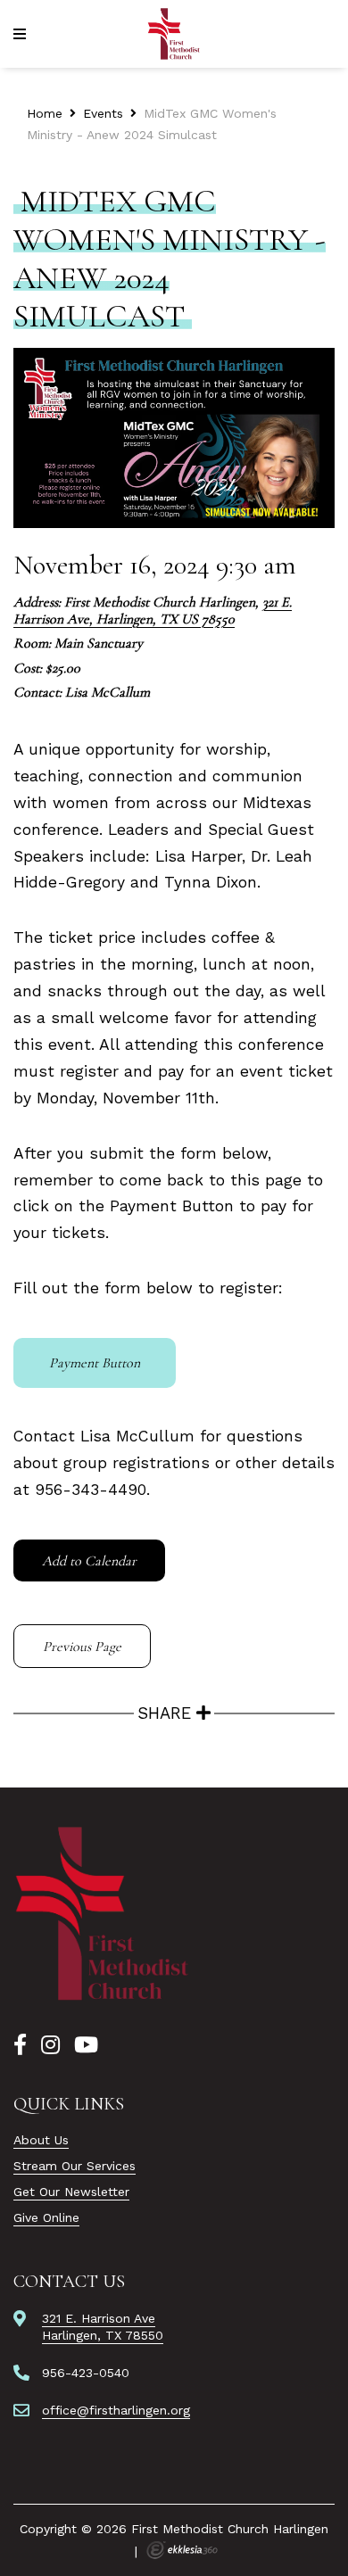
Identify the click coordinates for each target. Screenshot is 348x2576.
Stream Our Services (75, 2166)
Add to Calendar (89, 1561)
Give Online (46, 2217)
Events (103, 113)
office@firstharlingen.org (116, 2410)
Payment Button (95, 1363)
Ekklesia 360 (182, 2550)
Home (45, 113)
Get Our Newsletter (71, 2192)
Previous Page (82, 1647)
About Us (41, 2140)
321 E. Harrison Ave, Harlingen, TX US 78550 (153, 611)
